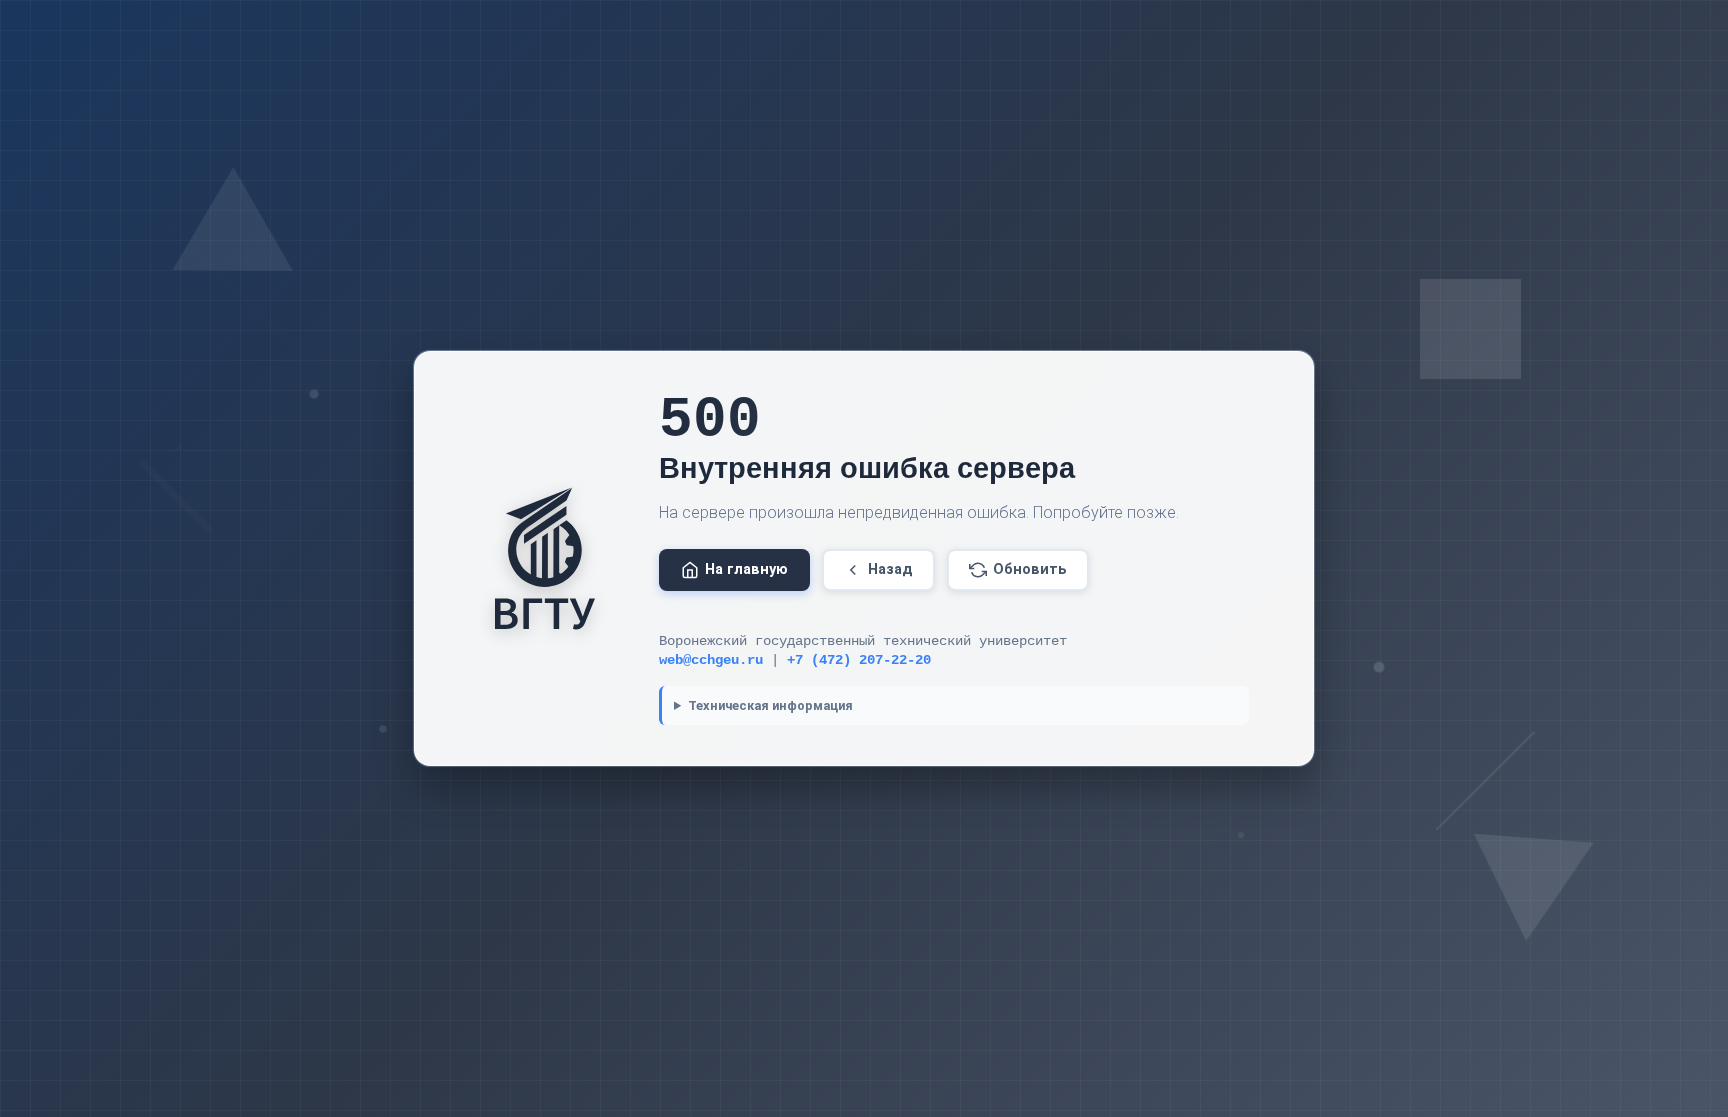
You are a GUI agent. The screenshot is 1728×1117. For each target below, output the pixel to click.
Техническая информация (770, 705)
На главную (746, 569)
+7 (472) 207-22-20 (859, 660)
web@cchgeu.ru (711, 660)
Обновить (1030, 569)
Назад (890, 569)
